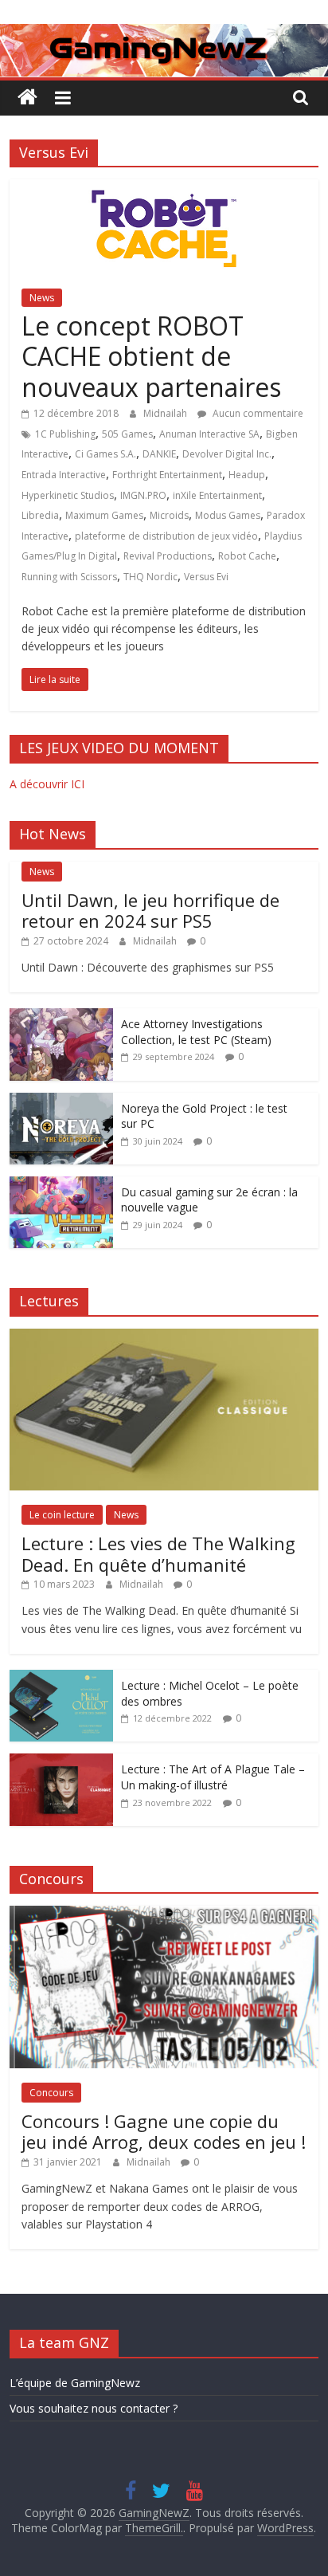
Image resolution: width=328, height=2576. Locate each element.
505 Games (127, 434)
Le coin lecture (62, 1515)
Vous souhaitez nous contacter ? (94, 2408)
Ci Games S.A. (105, 454)
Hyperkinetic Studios (68, 495)
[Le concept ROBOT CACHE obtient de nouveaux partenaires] (164, 189)
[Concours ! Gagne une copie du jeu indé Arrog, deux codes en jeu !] (164, 1914)
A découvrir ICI (47, 784)
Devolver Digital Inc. (227, 454)
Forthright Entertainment (167, 475)
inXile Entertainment (217, 495)
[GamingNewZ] (164, 33)
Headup (247, 475)
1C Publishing (65, 434)
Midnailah (166, 413)
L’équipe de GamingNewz (75, 2383)
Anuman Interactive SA (209, 434)
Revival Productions (168, 556)
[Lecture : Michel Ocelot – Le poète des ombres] (61, 1678)
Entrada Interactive (64, 475)
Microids (169, 515)
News (42, 298)
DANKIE (159, 454)
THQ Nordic (150, 577)
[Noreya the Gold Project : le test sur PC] (61, 1101)
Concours (51, 2093)
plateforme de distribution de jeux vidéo (166, 536)
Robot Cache (247, 556)
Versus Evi (206, 577)
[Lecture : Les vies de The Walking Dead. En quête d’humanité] (164, 1337)
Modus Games (228, 515)
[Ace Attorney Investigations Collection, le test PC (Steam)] (61, 1017)
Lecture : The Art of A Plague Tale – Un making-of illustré (213, 1777)
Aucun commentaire (257, 413)
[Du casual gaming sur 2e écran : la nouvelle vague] (61, 1185)
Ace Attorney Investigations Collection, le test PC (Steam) (196, 1032)
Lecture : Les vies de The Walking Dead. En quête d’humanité (158, 1553)
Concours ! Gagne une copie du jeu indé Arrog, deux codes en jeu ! (164, 2131)
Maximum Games (104, 515)
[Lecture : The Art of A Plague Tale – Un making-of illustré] (61, 1762)
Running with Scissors (69, 577)
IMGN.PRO (143, 495)
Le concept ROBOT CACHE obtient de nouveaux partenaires (151, 356)
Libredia (40, 515)
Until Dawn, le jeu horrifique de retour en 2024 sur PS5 (150, 910)
